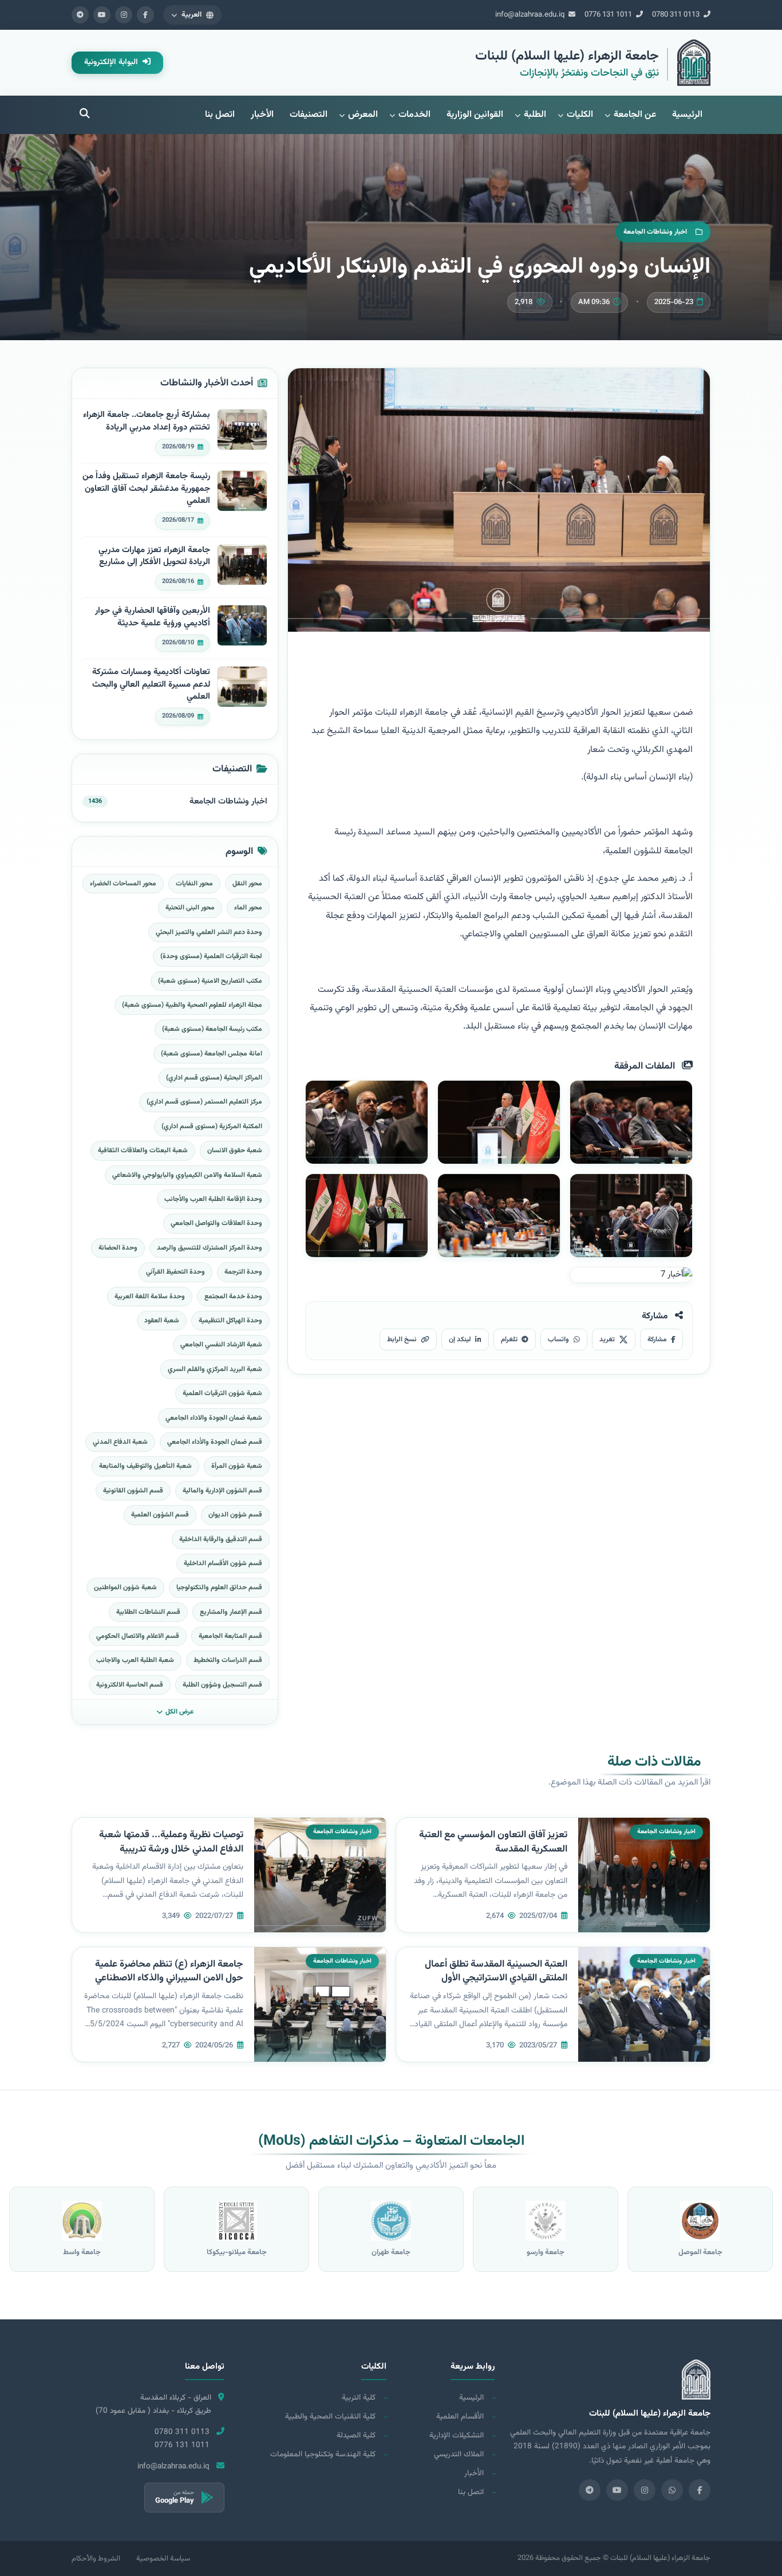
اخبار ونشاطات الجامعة (228, 801)
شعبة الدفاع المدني (120, 1442)
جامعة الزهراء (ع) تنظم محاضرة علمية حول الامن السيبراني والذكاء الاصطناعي (169, 1972)
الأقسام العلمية (460, 2417)
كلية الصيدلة (356, 2435)
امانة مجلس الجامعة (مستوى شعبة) (212, 1054)
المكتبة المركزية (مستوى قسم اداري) (212, 1126)
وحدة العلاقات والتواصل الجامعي (216, 1223)
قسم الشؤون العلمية (160, 1515)
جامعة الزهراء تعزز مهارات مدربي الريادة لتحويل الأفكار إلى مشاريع (154, 556)
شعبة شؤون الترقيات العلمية (222, 1393)
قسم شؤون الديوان (235, 1515)
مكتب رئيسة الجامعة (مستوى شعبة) (212, 1029)
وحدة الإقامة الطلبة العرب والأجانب (213, 1199)
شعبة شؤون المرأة (237, 1466)
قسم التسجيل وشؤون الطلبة (222, 1685)
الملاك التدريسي (459, 2454)
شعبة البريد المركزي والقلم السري (215, 1369)
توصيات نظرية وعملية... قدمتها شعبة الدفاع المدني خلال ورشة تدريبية (171, 1842)
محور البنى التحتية (190, 908)
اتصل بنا (220, 115)
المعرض (363, 115)
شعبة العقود (162, 1321)
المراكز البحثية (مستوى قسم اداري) (214, 1078)
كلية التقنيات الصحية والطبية (330, 2417)
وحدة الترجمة (243, 1272)
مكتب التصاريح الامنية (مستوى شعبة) (210, 981)
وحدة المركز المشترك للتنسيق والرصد (210, 1248)
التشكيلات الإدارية (457, 2435)
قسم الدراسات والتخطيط (228, 1660)
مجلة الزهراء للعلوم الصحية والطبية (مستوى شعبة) (192, 1005)
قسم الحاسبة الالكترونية (130, 1685)
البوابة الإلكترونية (112, 62)
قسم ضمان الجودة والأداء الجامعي (215, 1442)
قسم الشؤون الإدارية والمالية (222, 1491)
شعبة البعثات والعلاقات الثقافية (143, 1151)
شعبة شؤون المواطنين (125, 1588)
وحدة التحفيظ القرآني (175, 1272)
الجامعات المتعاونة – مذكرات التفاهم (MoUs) (391, 2141)
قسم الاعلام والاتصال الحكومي (138, 1636)
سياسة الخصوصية (163, 2559)
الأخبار (262, 115)
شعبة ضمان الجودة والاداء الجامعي (214, 1418)
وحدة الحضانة (118, 1248)
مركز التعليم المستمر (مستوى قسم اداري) (204, 1102)
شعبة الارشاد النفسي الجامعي (221, 1345)
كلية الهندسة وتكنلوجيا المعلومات (323, 2454)
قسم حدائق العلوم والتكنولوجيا (219, 1588)
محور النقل (247, 884)
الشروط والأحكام (96, 2559)
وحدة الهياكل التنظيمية (230, 1321)
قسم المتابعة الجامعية (230, 1636)
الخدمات (414, 115)
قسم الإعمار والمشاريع (231, 1612)
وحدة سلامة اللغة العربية (150, 1297)
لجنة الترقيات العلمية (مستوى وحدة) (211, 956)
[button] (192, 15)
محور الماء (248, 908)
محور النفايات (194, 884)
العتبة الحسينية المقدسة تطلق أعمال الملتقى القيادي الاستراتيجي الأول (496, 1972)
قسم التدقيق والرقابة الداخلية (221, 1539)
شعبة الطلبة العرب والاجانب (135, 1660)
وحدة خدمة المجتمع (233, 1297)
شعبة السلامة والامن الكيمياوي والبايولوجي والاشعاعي (187, 1175)
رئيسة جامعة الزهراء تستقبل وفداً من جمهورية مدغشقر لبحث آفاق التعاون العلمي (146, 489)
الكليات (580, 115)
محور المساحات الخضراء (123, 884)
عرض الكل (179, 1712)
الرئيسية (687, 115)
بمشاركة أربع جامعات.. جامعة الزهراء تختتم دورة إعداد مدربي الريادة (147, 421)
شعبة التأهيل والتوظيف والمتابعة (145, 1466)
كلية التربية (359, 2398)
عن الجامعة (635, 115)
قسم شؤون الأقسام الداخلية (223, 1563)
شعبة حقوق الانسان (235, 1151)
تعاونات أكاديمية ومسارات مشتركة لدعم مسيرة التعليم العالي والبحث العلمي (151, 685)
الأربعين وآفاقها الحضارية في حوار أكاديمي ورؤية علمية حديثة (153, 617)
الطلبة (535, 115)
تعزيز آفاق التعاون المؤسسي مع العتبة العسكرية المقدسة (493, 1842)
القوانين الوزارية (475, 115)
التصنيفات (309, 115)
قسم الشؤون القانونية (133, 1491)
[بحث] (85, 115)
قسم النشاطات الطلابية (148, 1612)
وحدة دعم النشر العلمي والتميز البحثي (209, 932)
